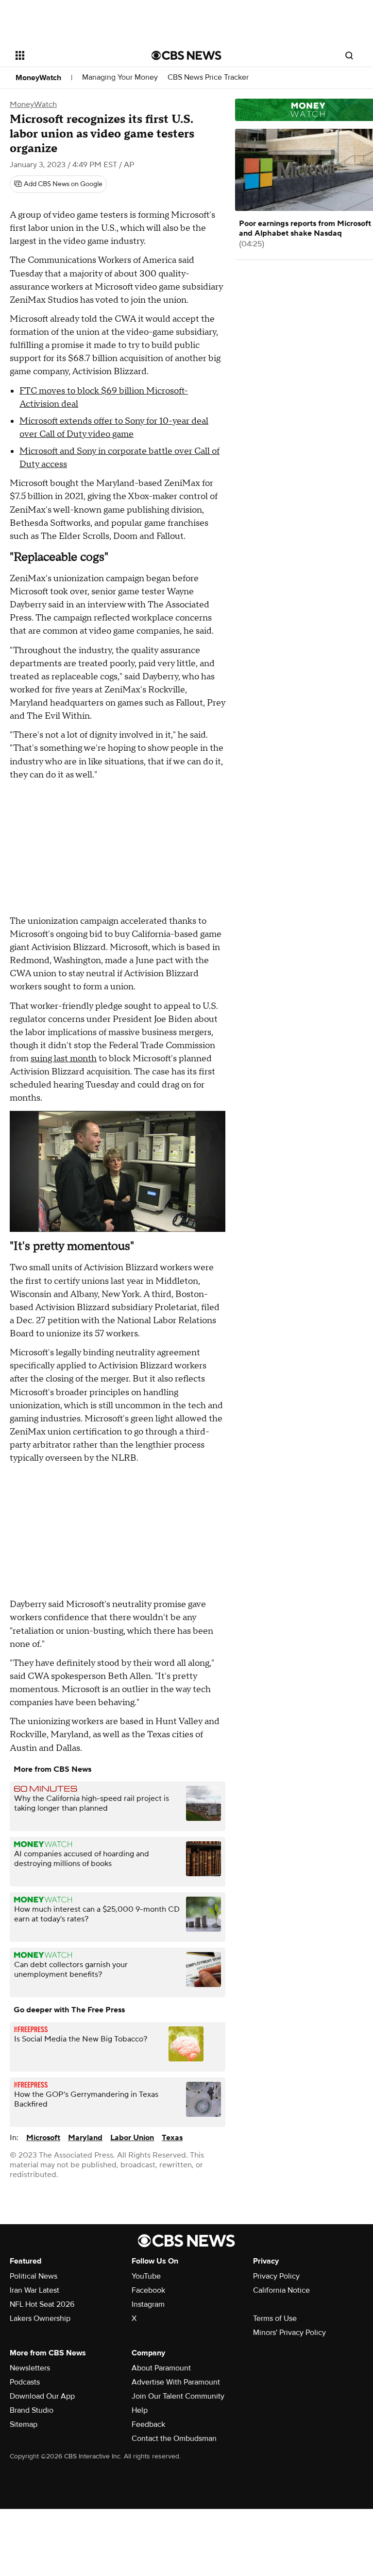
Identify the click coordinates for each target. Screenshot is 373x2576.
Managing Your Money (120, 78)
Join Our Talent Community (178, 2396)
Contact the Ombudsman (174, 2438)
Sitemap (24, 2424)
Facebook (148, 2290)
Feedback (148, 2424)
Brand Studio (32, 2410)
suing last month (64, 1059)
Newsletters (30, 2368)
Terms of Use (275, 2318)
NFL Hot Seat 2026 (42, 2304)
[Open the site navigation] (73, 55)
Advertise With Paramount (176, 2382)
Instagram (148, 2304)
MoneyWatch (38, 78)
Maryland (85, 2138)
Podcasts (25, 2382)
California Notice (281, 2290)
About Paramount (161, 2368)
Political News (34, 2276)
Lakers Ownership (40, 2318)
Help (140, 2410)
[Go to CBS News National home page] (186, 55)
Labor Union (132, 2138)
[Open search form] (349, 55)
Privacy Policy (276, 2276)
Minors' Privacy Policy (289, 2333)
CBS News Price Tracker (208, 78)
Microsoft (43, 2138)
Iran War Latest (34, 2290)
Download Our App (42, 2396)
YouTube (146, 2276)
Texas (172, 2138)
